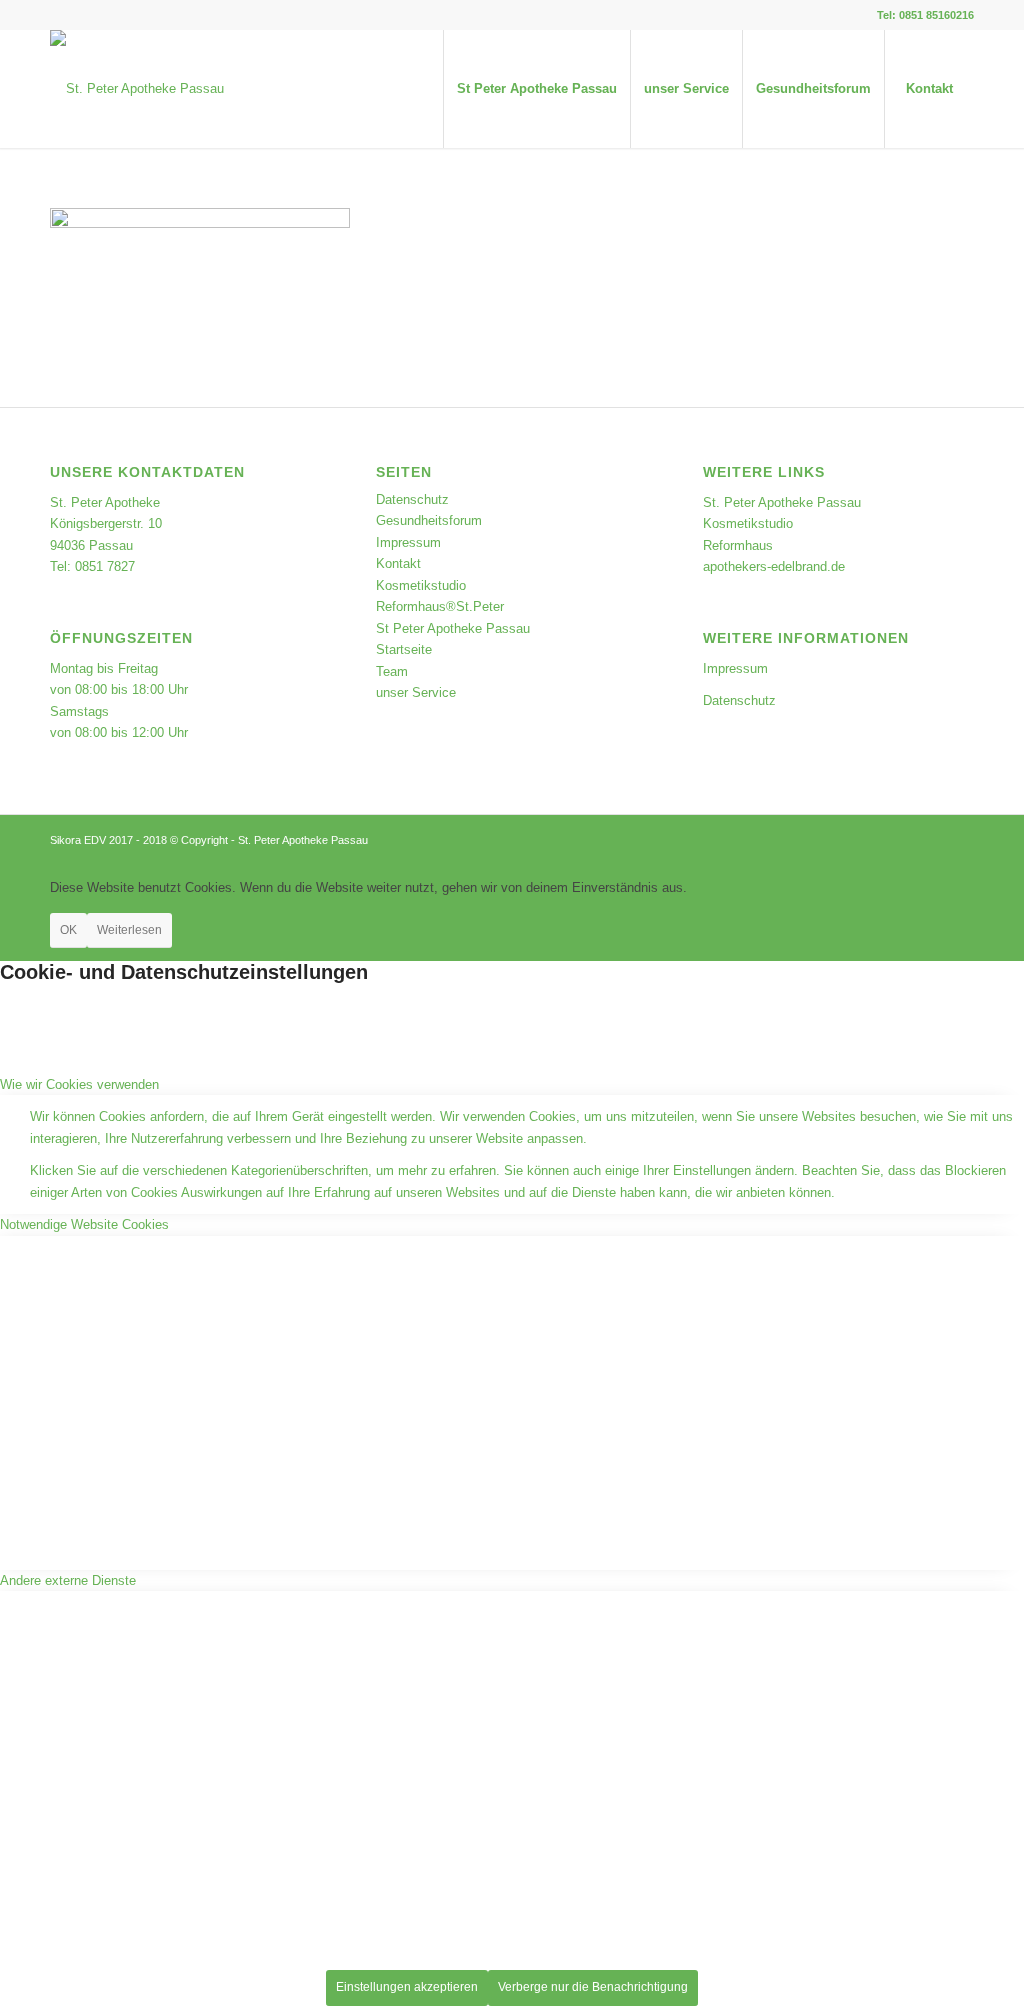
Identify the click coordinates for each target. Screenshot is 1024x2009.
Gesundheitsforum (429, 520)
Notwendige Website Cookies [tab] (84, 1224)
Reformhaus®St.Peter (440, 606)
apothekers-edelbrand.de (774, 566)
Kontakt (398, 563)
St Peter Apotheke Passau (453, 628)
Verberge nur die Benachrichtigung (593, 1987)
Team (392, 671)
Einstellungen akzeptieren (407, 1987)
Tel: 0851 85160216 (925, 15)
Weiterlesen (129, 930)
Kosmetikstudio (421, 585)
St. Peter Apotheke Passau (782, 502)
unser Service (416, 692)
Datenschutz (412, 499)
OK (68, 930)
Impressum (408, 542)
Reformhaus (738, 545)
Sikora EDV (78, 840)
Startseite (404, 649)
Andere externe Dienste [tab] (68, 1580)
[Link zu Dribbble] (56, 15)
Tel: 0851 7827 (92, 566)
